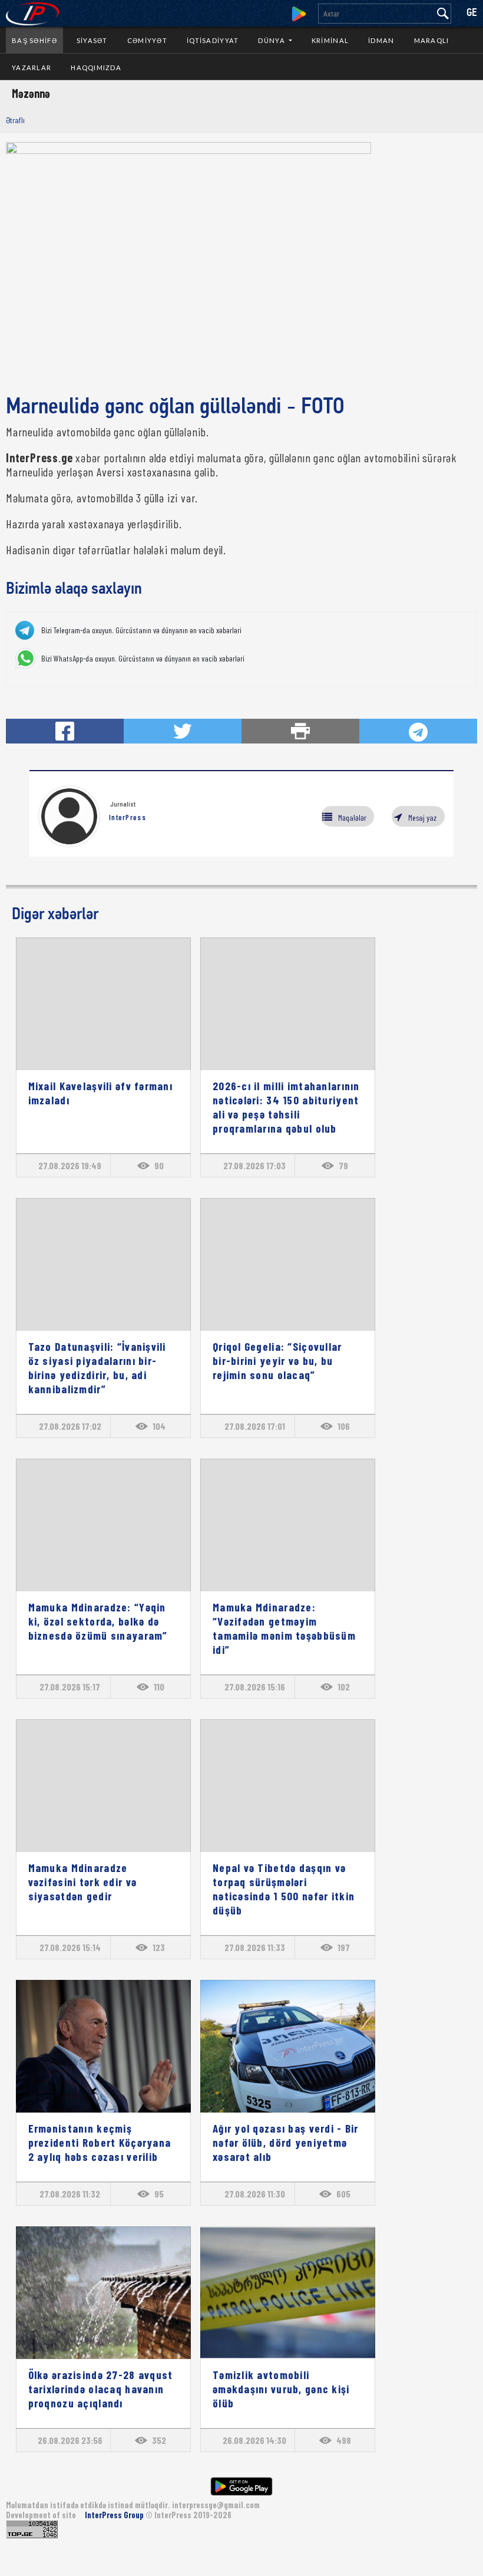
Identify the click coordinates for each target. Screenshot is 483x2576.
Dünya (272, 40)
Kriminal (330, 40)
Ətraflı (15, 120)
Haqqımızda (96, 68)
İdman (381, 40)
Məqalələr (352, 817)
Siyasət (92, 40)
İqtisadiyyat (213, 40)
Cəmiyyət (147, 40)
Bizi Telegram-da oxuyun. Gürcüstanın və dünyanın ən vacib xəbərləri (141, 630)
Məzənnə (31, 93)
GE (472, 13)
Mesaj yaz (422, 817)
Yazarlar (32, 68)
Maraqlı (432, 40)
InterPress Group (115, 2515)
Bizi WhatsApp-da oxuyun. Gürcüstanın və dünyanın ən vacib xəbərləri (143, 659)
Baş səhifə (34, 40)
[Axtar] (443, 14)
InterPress (128, 817)
